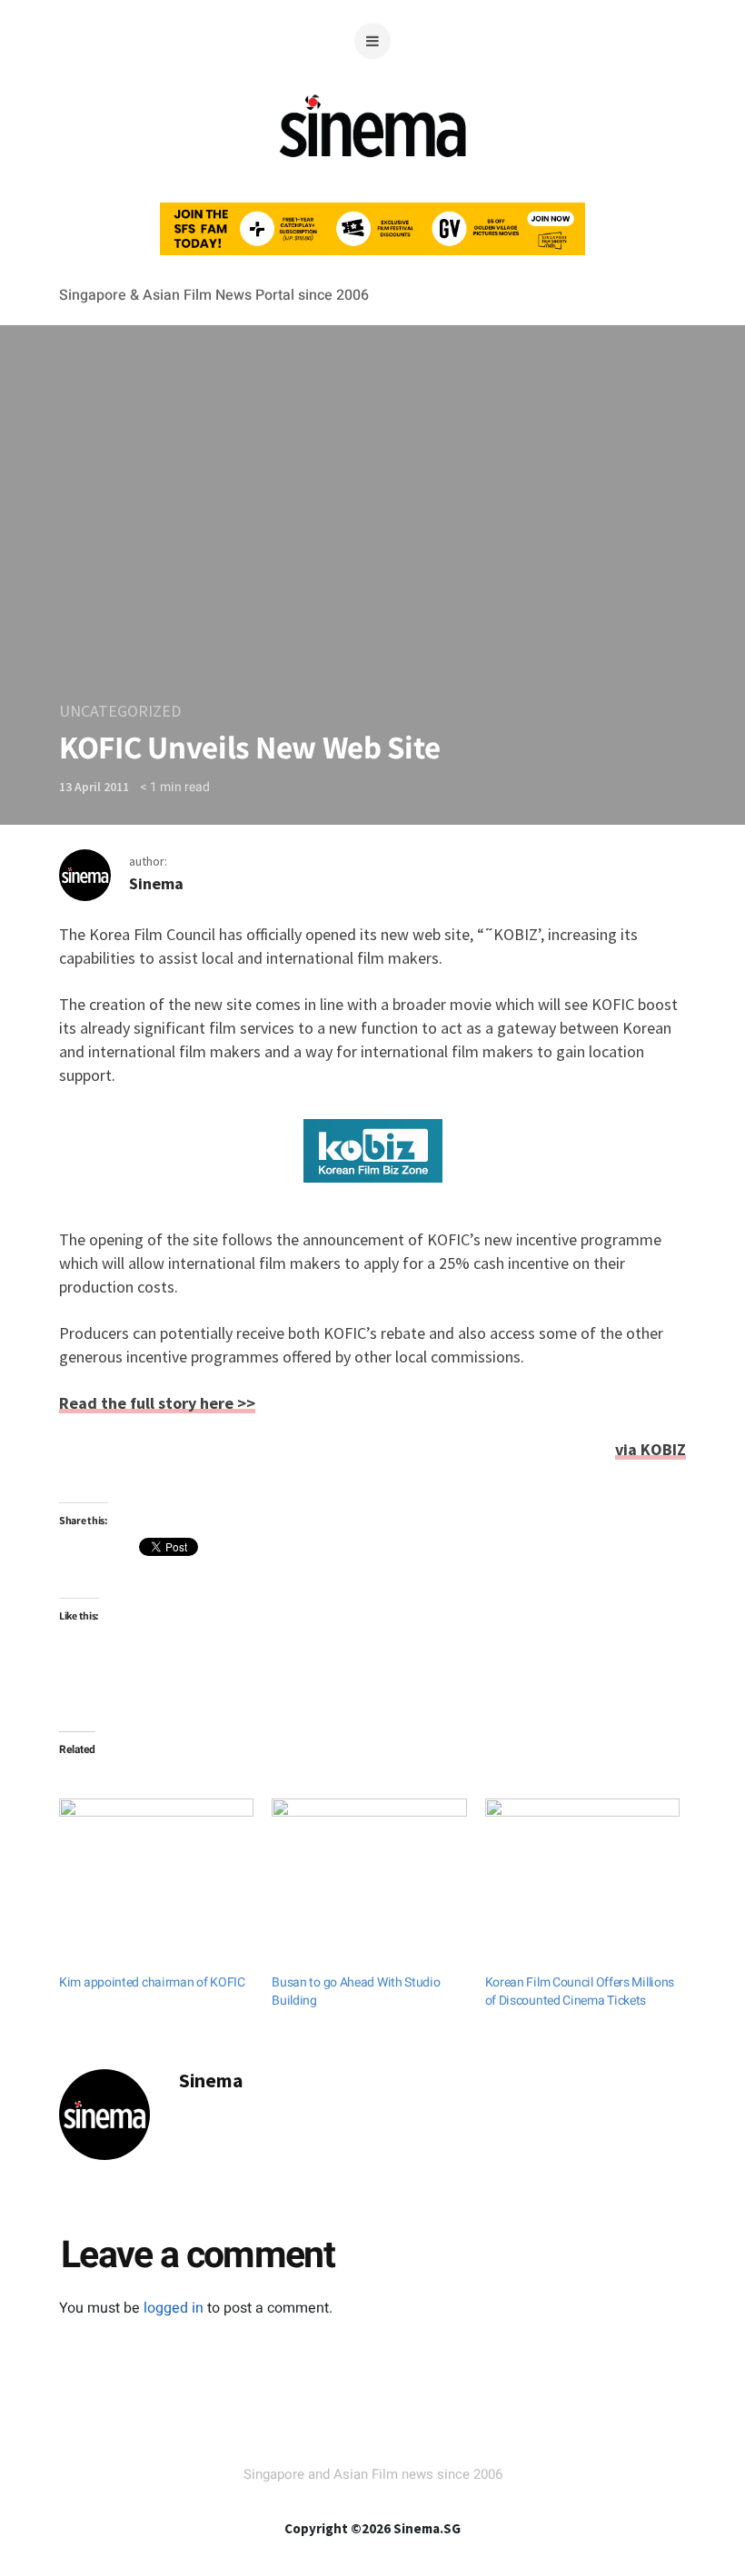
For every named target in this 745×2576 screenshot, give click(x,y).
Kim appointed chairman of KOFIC (152, 1982)
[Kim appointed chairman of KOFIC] (156, 1854)
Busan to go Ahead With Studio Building (356, 1991)
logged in (174, 2308)
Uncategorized (120, 711)
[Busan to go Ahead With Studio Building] (369, 1854)
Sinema (156, 883)
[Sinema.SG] (373, 168)
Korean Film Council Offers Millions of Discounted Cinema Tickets (580, 1991)
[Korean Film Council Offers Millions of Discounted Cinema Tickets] (582, 1854)
